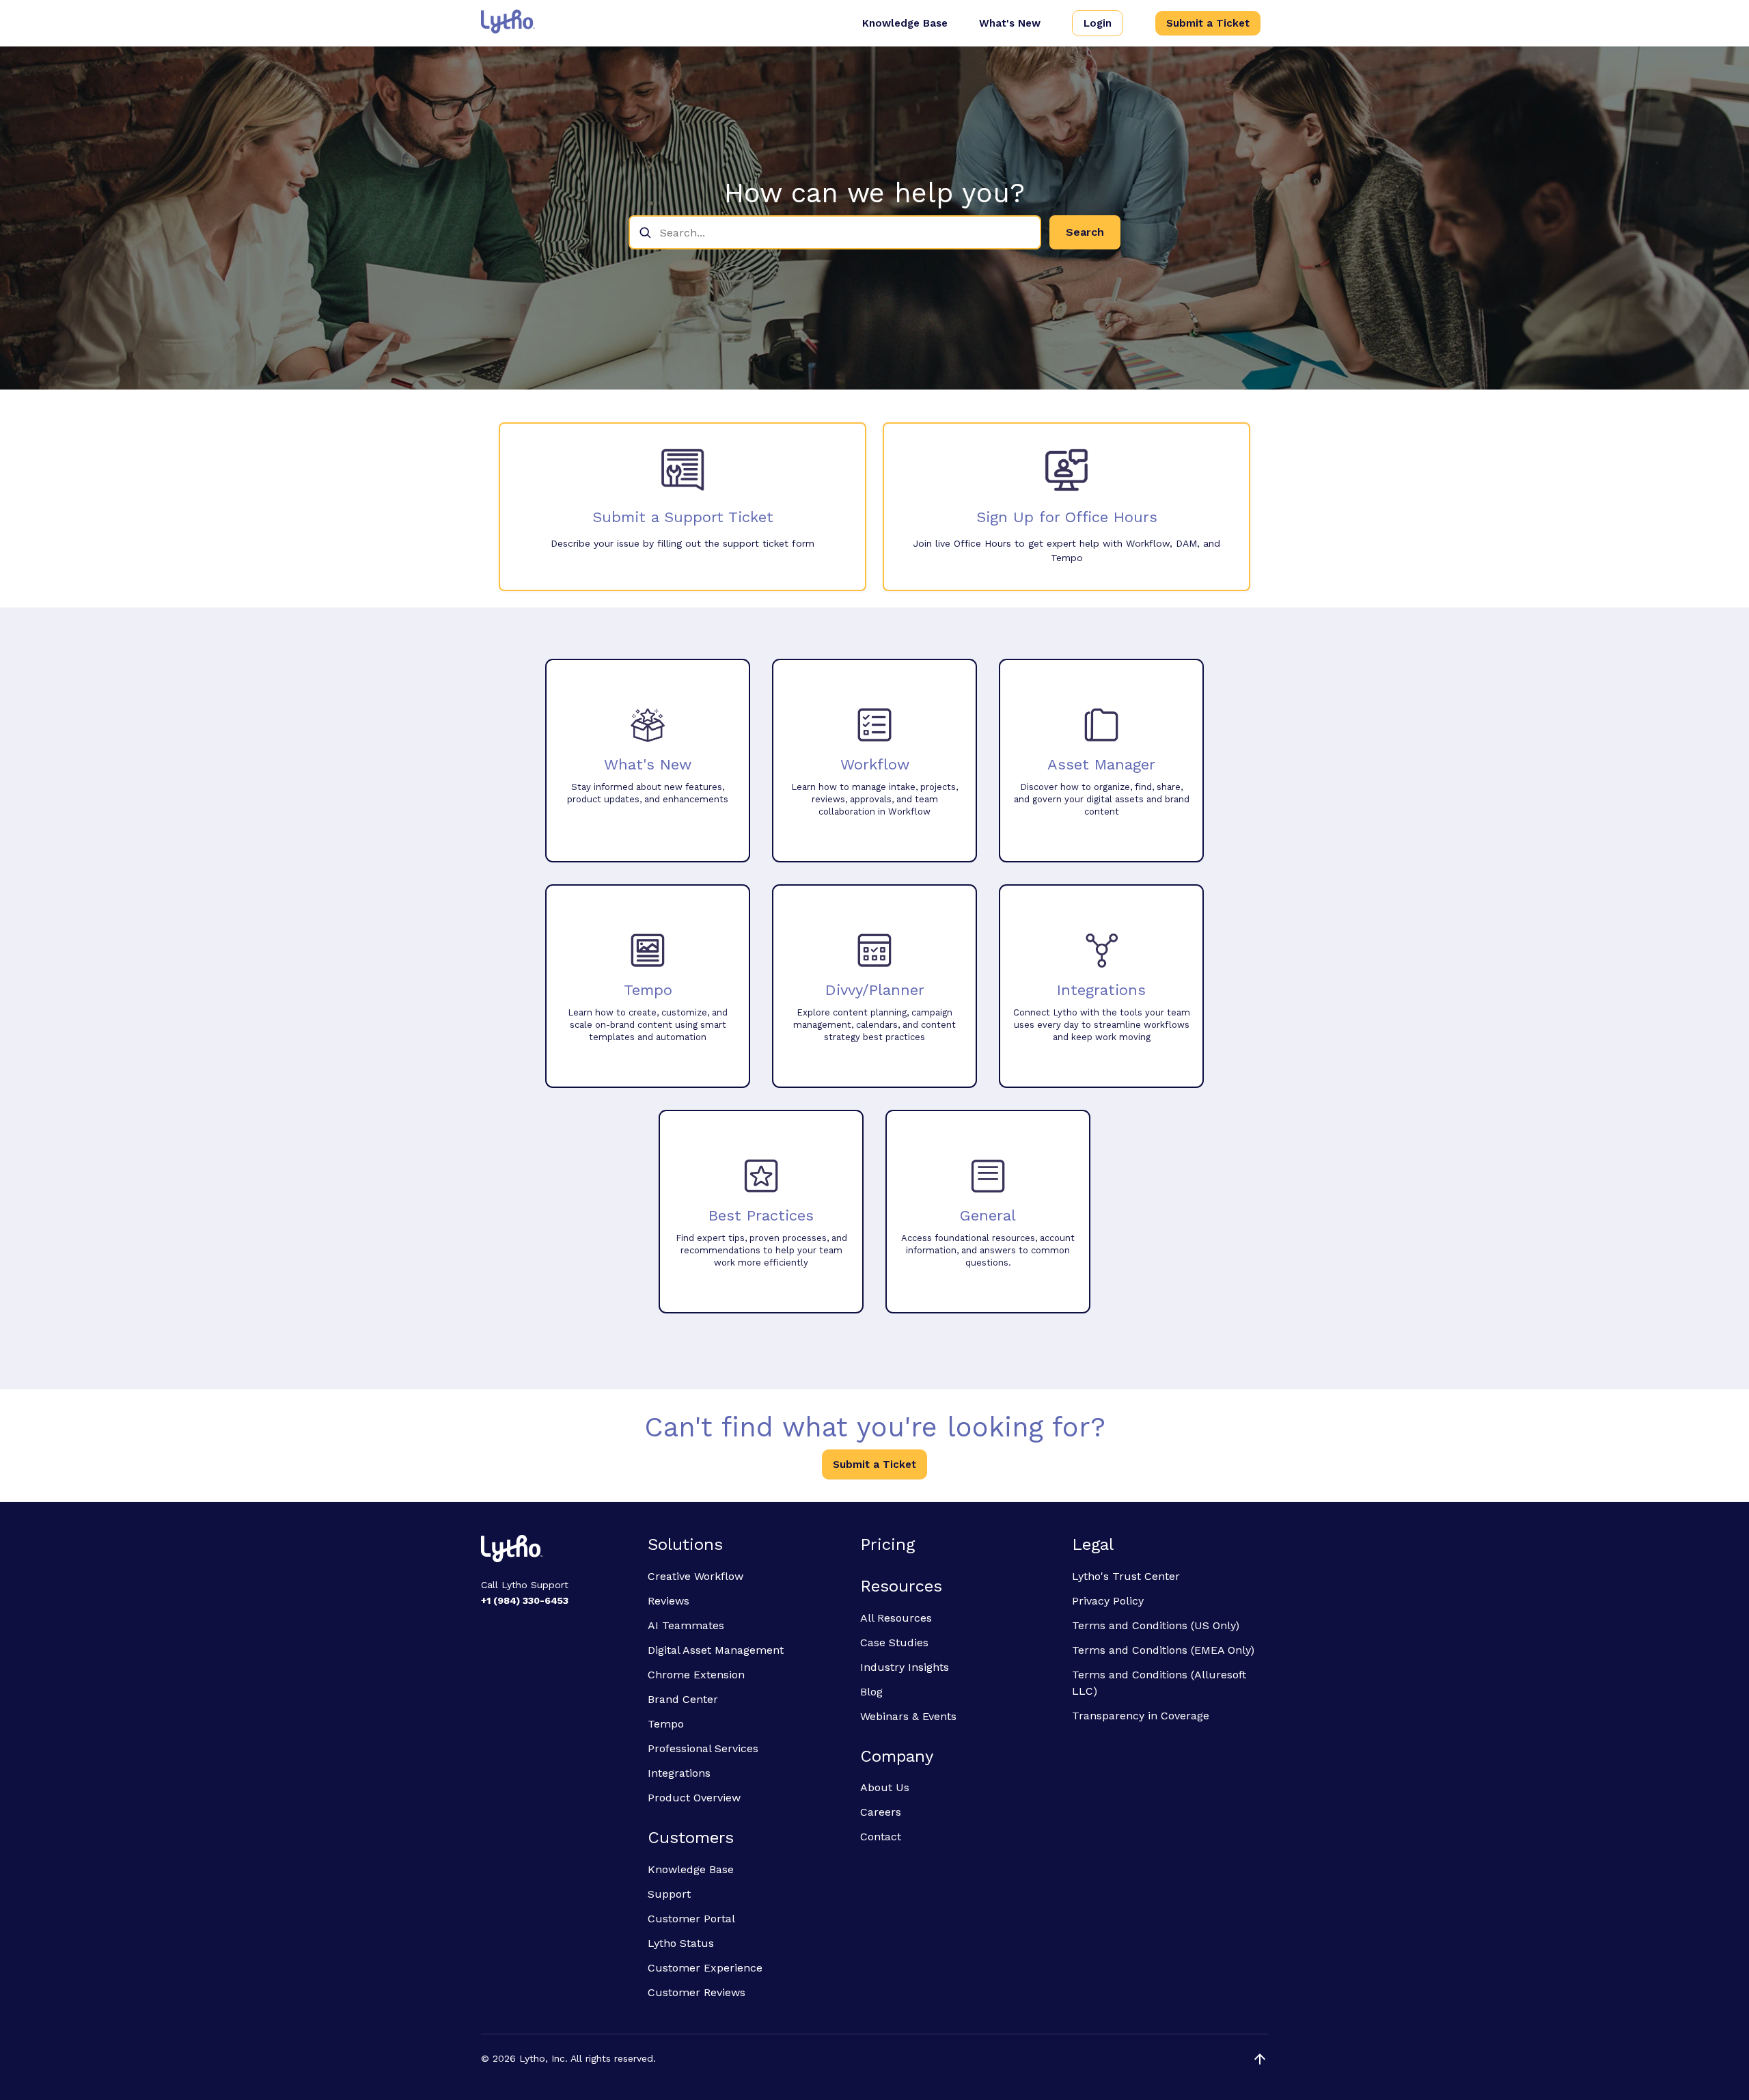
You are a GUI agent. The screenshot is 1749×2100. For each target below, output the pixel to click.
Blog (871, 1692)
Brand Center (683, 1699)
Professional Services (703, 1748)
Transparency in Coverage (1141, 1716)
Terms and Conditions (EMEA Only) (1163, 1650)
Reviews (669, 1601)
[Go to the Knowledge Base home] (508, 22)
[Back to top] (1260, 2059)
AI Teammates (686, 1625)
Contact (881, 1837)
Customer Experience (705, 1968)
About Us (885, 1787)
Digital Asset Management (716, 1650)
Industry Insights (905, 1667)
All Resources (896, 1618)
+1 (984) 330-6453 (525, 1600)
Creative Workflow (696, 1576)
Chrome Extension (696, 1675)
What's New (1010, 23)
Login (1098, 23)
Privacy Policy (1108, 1601)
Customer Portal (691, 1919)
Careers (881, 1812)
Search (1085, 232)
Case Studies (894, 1642)
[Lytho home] (556, 1551)
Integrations (679, 1773)
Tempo (666, 1724)
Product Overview (694, 1798)
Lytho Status (681, 1943)
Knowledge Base (905, 23)
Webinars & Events (908, 1716)
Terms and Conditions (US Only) (1156, 1625)
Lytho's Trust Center (1126, 1576)
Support (669, 1894)
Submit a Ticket (1208, 23)
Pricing (887, 1544)
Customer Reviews (697, 1992)
